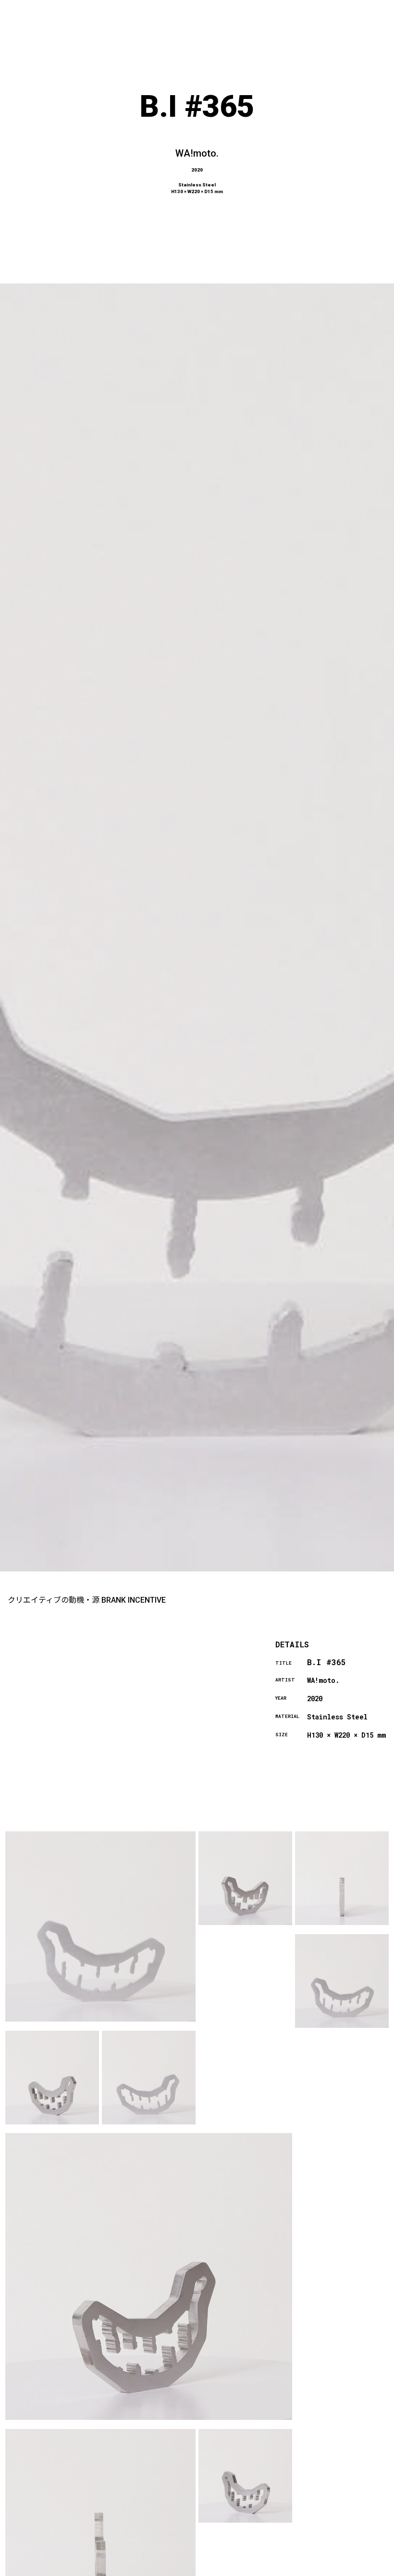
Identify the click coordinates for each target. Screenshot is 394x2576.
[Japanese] (342, 2570)
